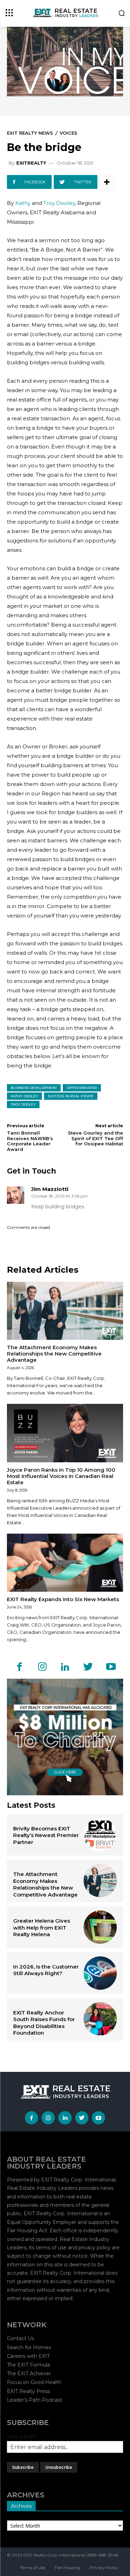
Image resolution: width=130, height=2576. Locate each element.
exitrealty (31, 163)
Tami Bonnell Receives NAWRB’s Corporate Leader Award (30, 1141)
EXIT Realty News (30, 133)
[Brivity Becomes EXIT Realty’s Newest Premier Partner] (100, 1835)
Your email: (21, 2436)
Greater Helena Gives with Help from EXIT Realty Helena (42, 1927)
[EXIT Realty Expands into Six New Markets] (65, 1563)
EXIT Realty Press (28, 2391)
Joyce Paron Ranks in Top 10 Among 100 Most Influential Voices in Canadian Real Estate (61, 1476)
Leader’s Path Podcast (34, 2400)
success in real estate (71, 1096)
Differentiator (82, 1088)
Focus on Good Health (34, 2382)
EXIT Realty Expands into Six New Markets (63, 1599)
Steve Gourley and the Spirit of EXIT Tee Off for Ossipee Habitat (96, 1138)
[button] (122, 14)
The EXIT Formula (28, 2365)
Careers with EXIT (28, 2356)
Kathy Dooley (24, 1096)
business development (34, 1088)
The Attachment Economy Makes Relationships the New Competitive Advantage (54, 1354)
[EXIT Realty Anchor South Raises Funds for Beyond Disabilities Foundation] (100, 2019)
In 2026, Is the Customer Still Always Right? (46, 1970)
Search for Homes (29, 2347)
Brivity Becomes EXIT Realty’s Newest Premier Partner (46, 1835)
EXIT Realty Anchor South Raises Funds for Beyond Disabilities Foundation (44, 2023)
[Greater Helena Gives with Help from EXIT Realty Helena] (100, 1927)
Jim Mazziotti (50, 1189)
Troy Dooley (59, 203)
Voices (68, 133)
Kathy (23, 203)
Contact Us (20, 2338)
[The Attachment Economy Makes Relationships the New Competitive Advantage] (65, 1311)
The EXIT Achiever (29, 2374)
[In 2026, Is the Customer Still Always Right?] (100, 1973)
